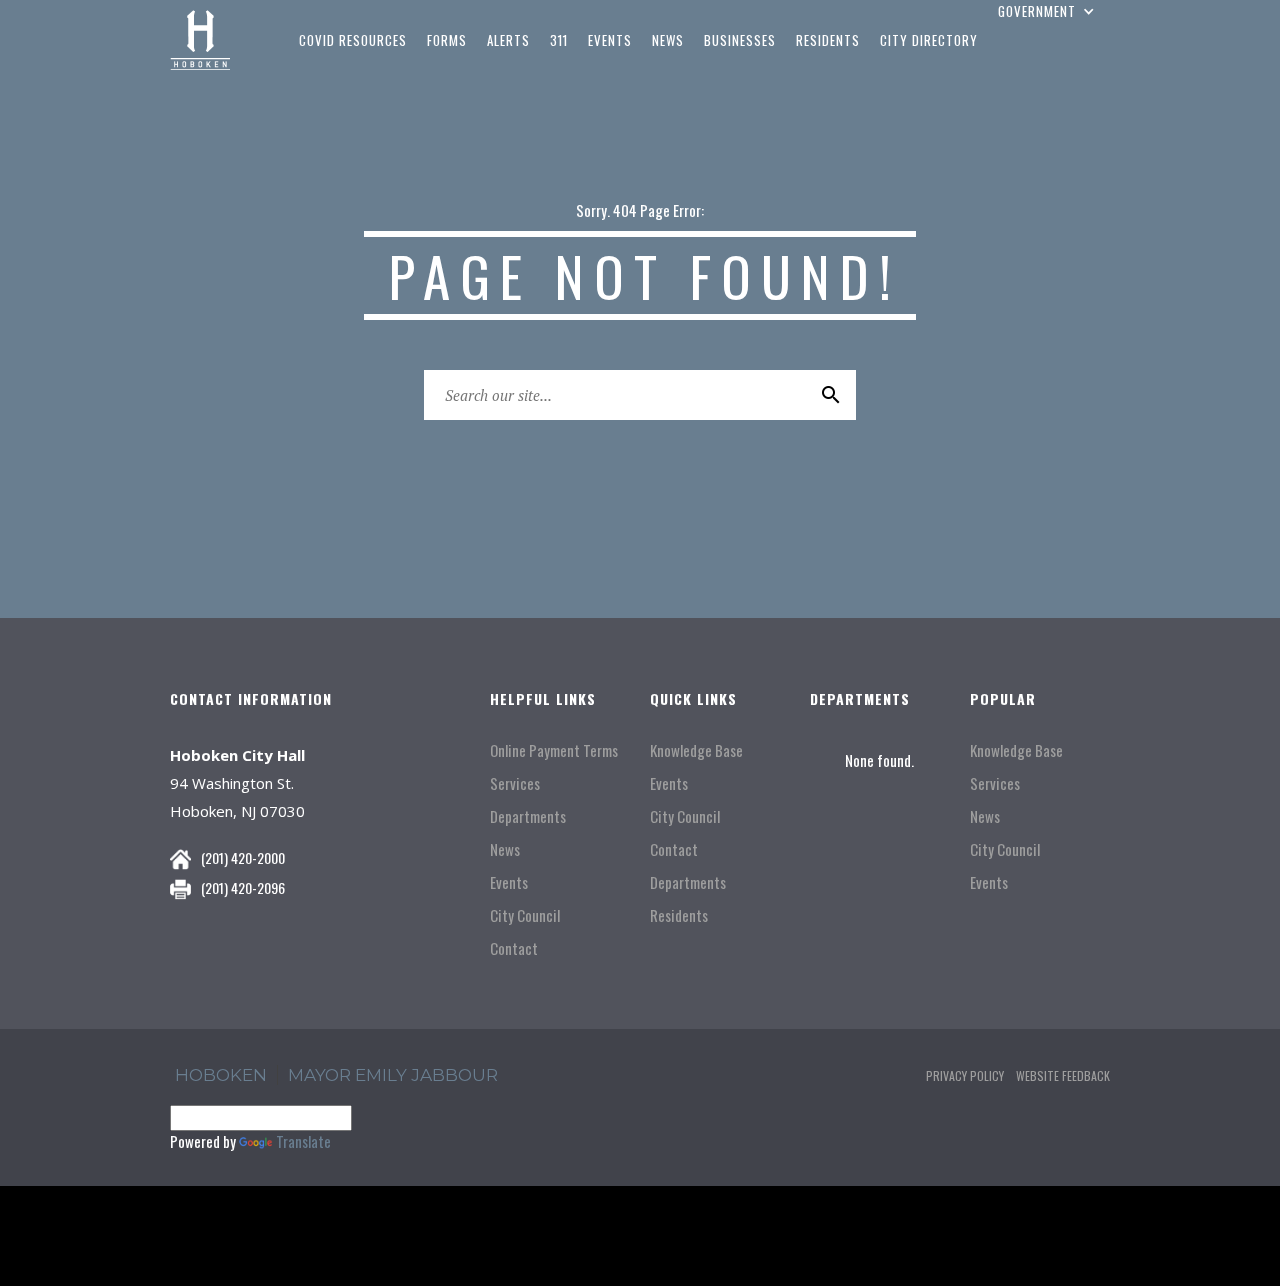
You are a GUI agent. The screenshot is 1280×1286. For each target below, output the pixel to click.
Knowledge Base (696, 750)
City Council (525, 915)
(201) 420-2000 (243, 857)
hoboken (221, 1075)
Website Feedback (1063, 1075)
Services (515, 783)
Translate (303, 1141)
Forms (447, 40)
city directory (929, 40)
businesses (740, 40)
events (610, 40)
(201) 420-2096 (243, 887)
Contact (514, 948)
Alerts (508, 40)
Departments (528, 816)
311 (559, 40)
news (668, 40)
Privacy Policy (965, 1075)
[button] (1049, 11)
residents (828, 40)
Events (509, 882)
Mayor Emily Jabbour (393, 1075)
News (505, 849)
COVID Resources (353, 40)
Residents (679, 915)
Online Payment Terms (554, 750)
